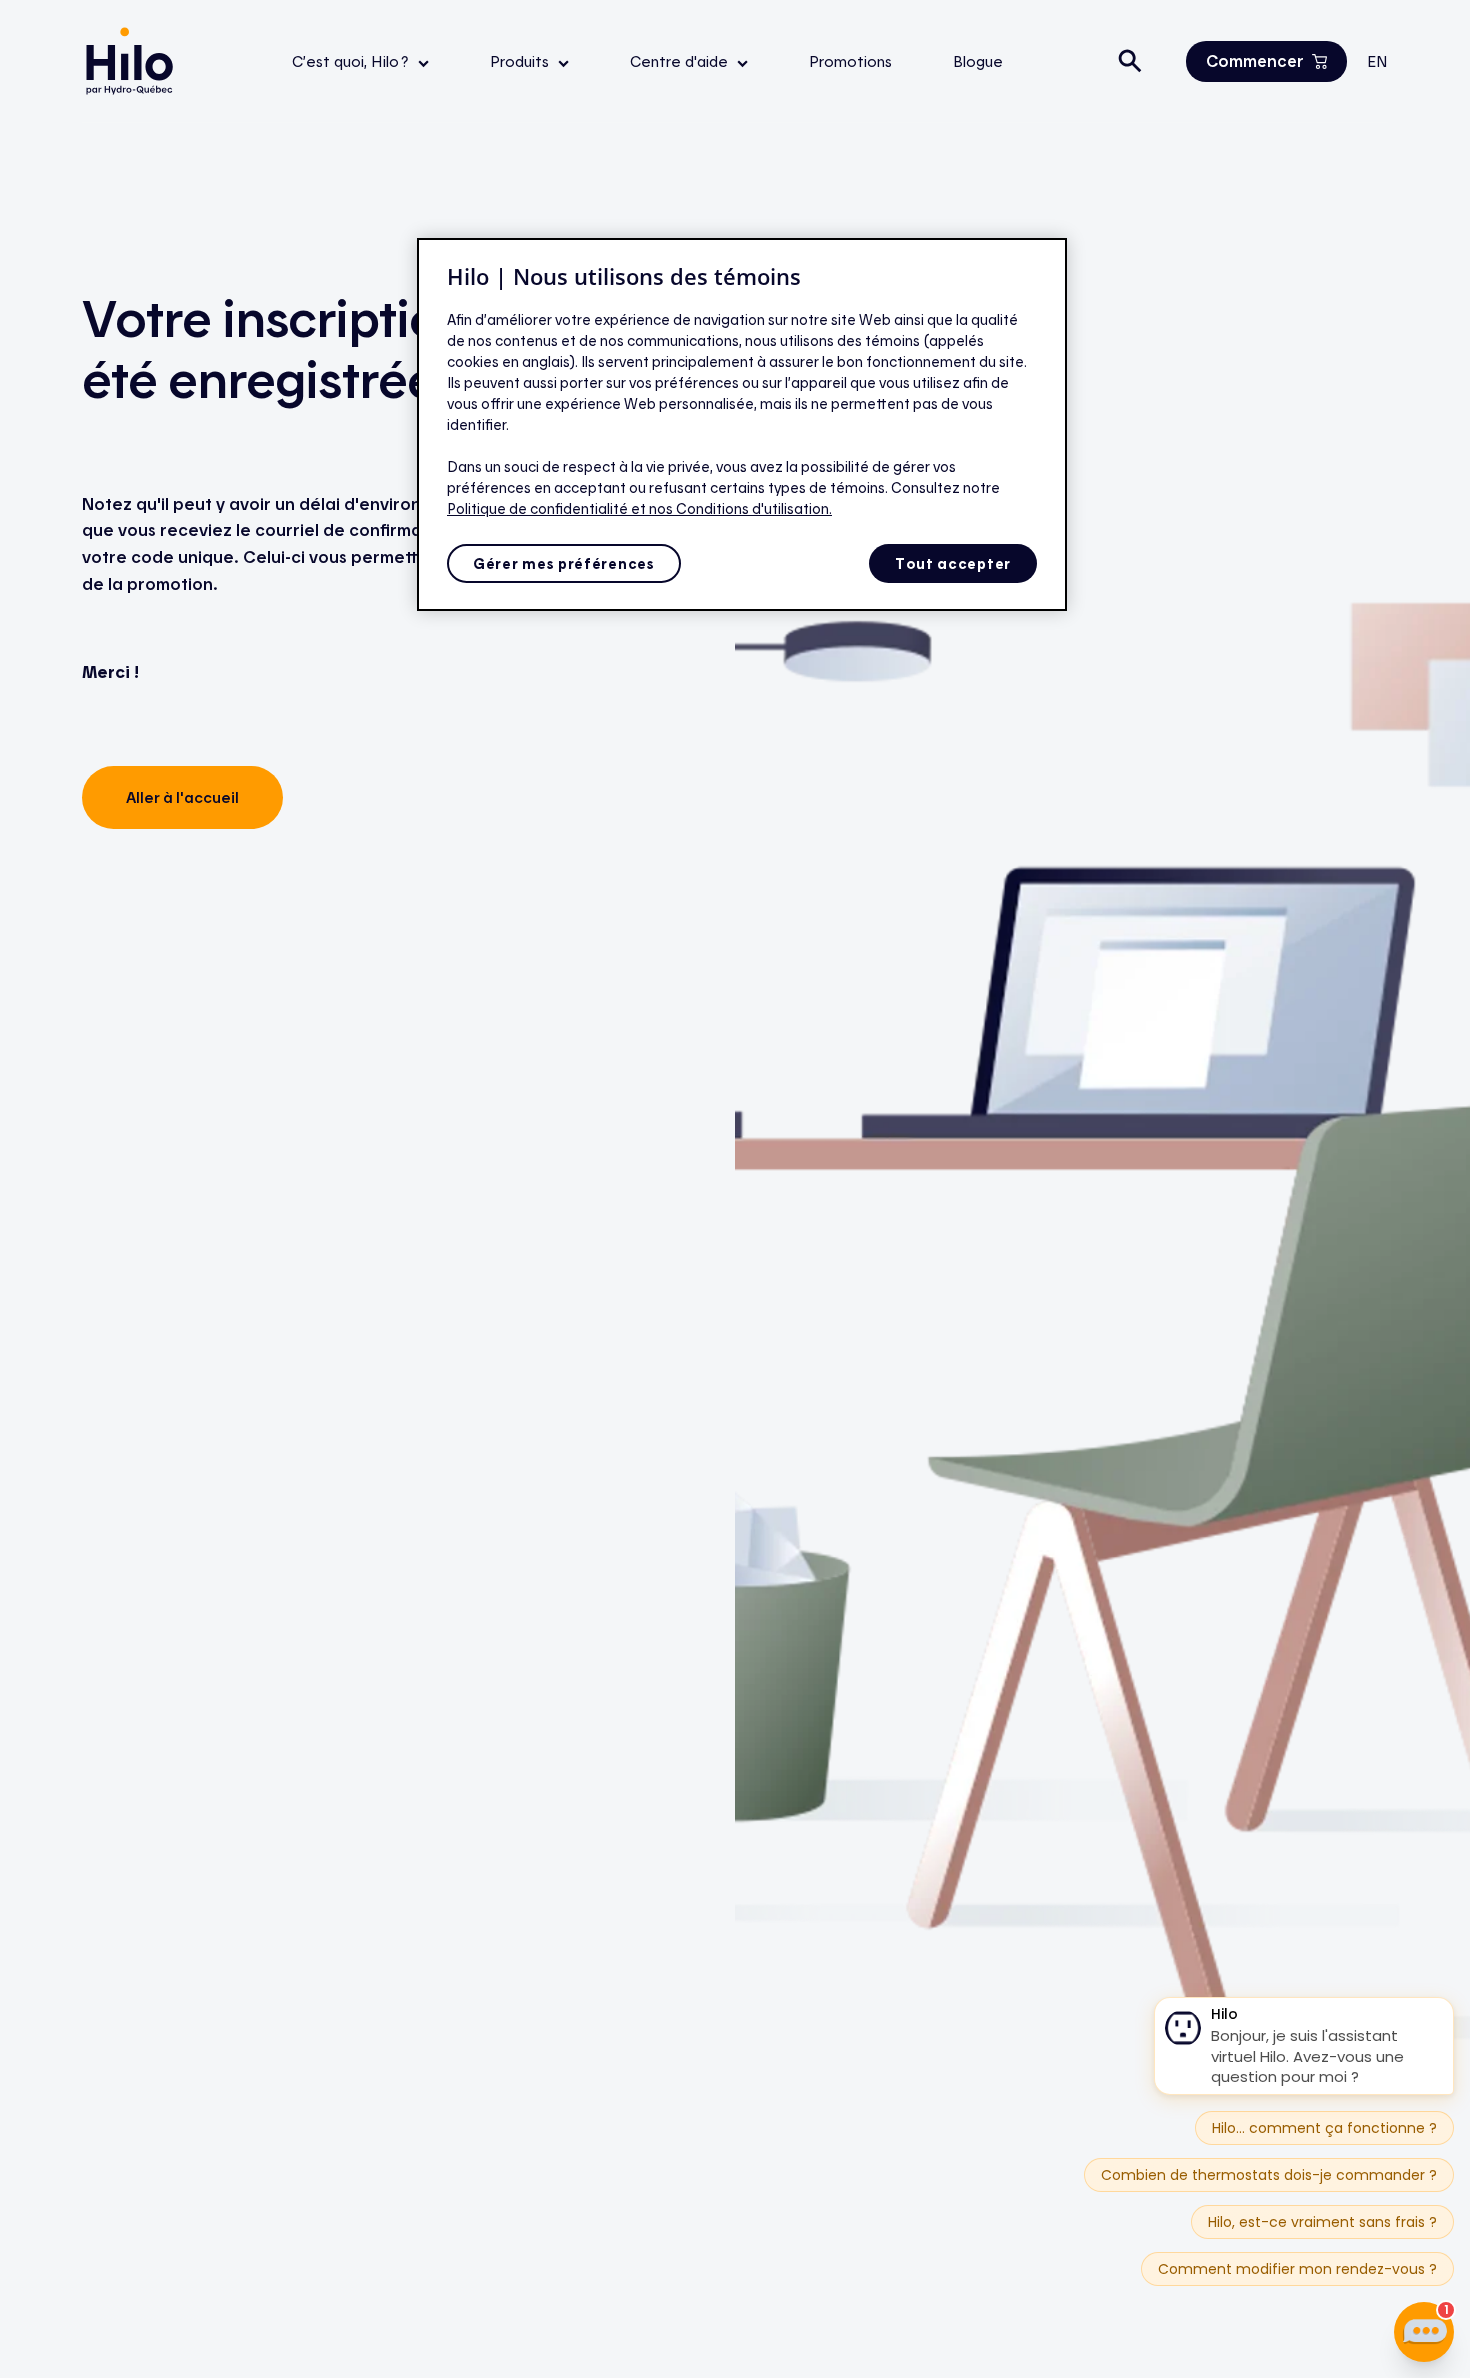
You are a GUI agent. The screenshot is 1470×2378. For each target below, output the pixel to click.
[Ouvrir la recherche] (1130, 61)
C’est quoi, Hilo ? (352, 61)
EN (1377, 61)
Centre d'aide (681, 61)
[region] (742, 425)
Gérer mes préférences (564, 563)
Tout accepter (953, 563)
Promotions (850, 61)
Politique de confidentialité (539, 508)
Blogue (978, 61)
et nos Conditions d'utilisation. (731, 508)
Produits (521, 61)
